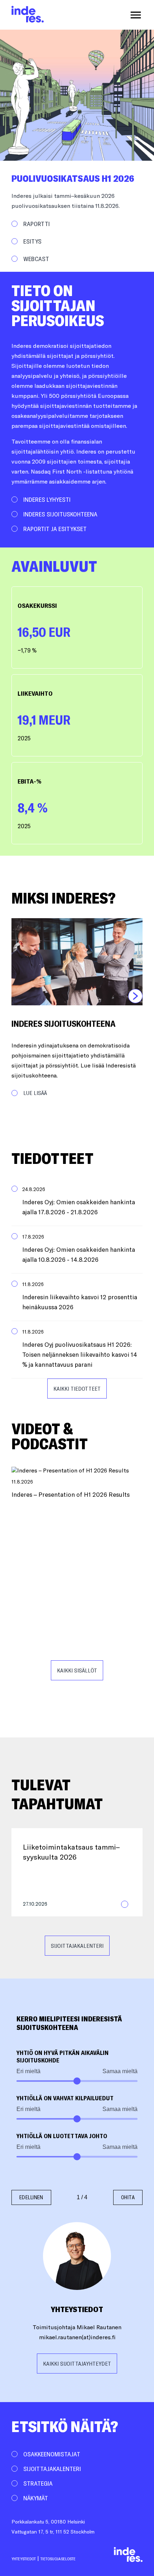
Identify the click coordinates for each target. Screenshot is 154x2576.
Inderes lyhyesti (47, 499)
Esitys (32, 241)
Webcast (36, 259)
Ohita (128, 2197)
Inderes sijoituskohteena (60, 514)
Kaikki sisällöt (77, 1670)
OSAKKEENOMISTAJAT (52, 2454)
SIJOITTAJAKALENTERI (52, 2469)
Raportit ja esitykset (55, 529)
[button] (77, 1202)
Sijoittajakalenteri (77, 1946)
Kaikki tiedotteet (77, 1389)
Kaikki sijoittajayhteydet (77, 2364)
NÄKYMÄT (36, 2498)
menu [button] (136, 15)
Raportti (37, 224)
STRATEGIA (38, 2483)
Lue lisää (35, 1093)
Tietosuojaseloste (58, 2559)
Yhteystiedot (24, 2559)
